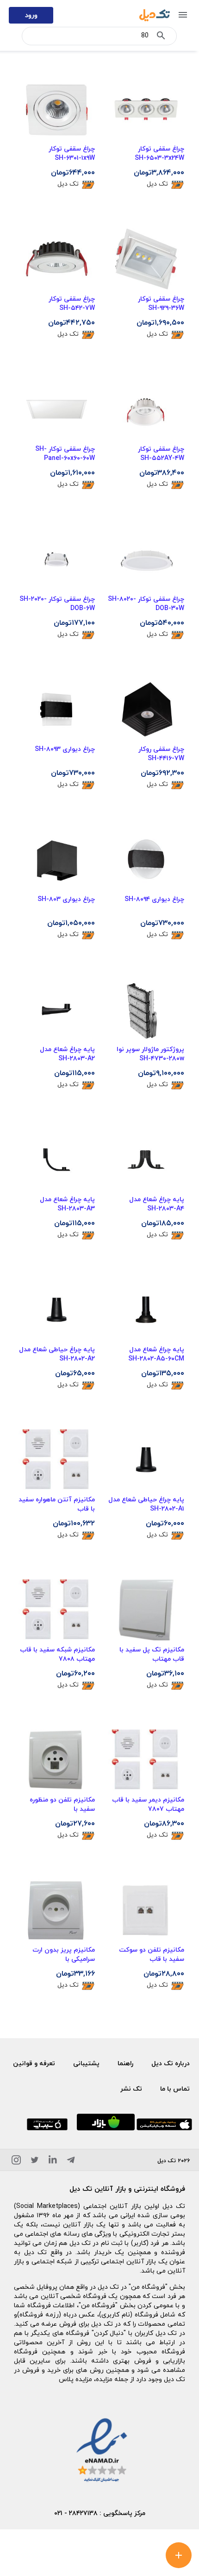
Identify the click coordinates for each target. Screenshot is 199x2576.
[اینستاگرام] (16, 2162)
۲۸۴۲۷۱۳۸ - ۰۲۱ (76, 2513)
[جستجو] (161, 37)
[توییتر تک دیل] (35, 2162)
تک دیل (157, 184)
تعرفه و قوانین (34, 2063)
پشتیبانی (86, 2063)
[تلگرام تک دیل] (71, 2162)
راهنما (125, 2063)
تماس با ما (175, 2089)
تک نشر (131, 2089)
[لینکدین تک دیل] (53, 2162)
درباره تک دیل (171, 2063)
